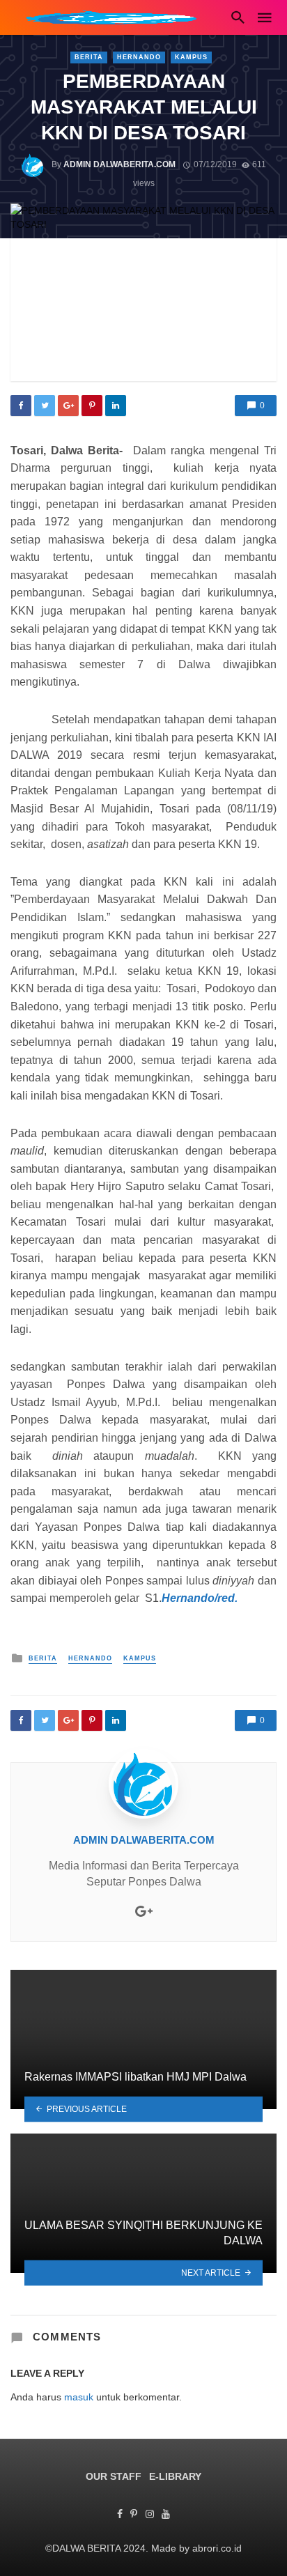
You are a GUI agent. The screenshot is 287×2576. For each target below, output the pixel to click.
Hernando (139, 57)
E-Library (175, 2476)
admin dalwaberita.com (119, 164)
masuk (79, 2397)
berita (89, 57)
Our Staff (114, 2476)
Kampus (191, 57)
